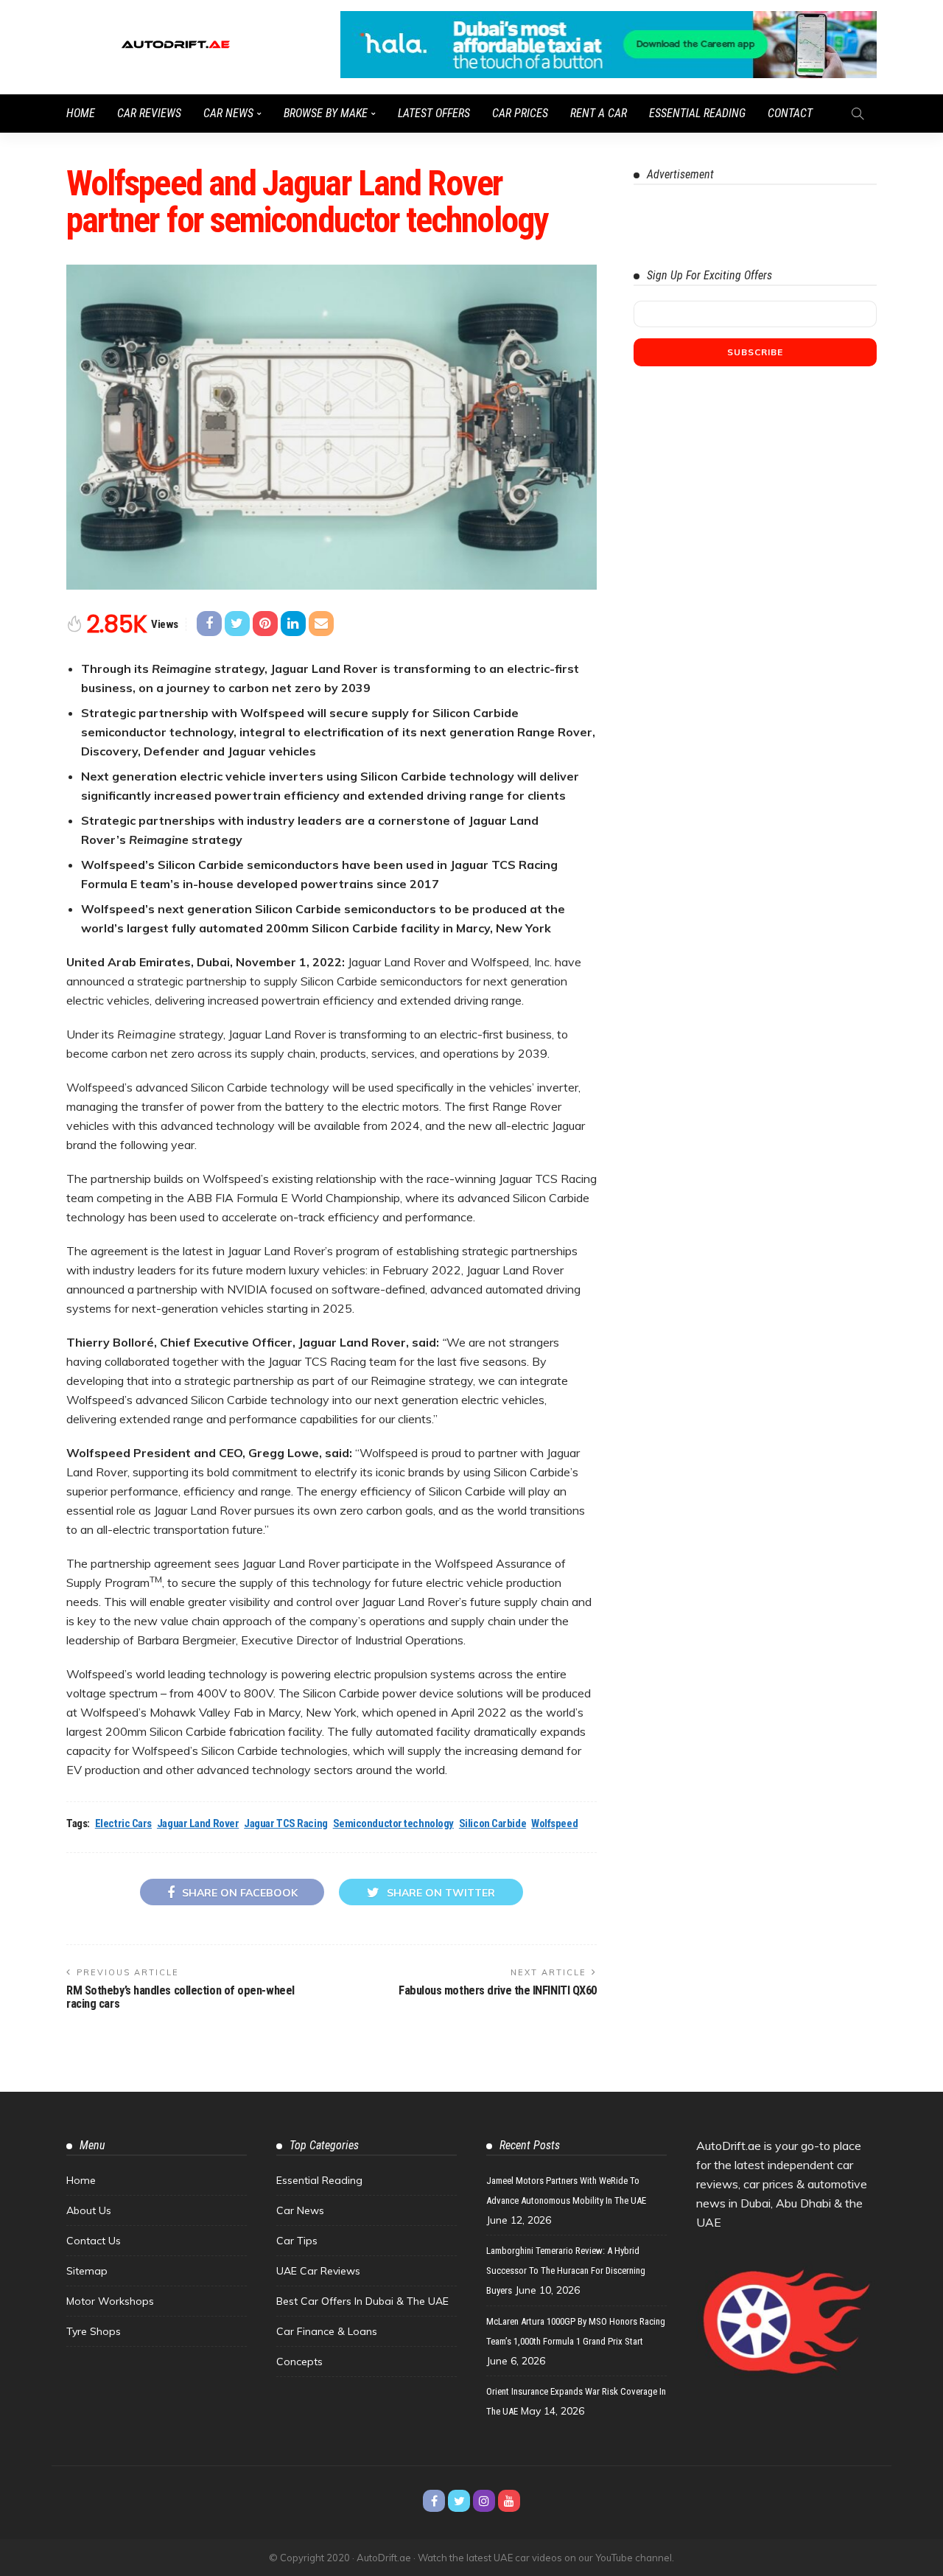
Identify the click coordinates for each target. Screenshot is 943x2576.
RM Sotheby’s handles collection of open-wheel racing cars (180, 1997)
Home (81, 113)
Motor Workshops (110, 2301)
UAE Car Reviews (318, 2271)
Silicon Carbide (492, 1823)
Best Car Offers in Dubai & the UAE (362, 2301)
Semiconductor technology (393, 1823)
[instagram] (484, 2501)
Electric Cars (123, 1823)
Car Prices (520, 113)
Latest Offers (434, 113)
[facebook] (434, 2501)
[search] (858, 114)
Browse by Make (326, 113)
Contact (790, 113)
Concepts (299, 2362)
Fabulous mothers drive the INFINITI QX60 (498, 1990)
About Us (89, 2210)
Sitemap (87, 2271)
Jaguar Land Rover (198, 1823)
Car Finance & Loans (327, 2331)
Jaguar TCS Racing (285, 1823)
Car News (228, 113)
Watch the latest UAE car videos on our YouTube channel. (546, 2558)
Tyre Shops (94, 2331)
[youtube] (509, 2501)
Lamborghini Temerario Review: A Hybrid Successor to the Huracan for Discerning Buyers (566, 2270)
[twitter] (459, 2501)
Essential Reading (697, 113)
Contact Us (94, 2241)
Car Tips (297, 2241)
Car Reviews (149, 113)
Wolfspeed (554, 1823)
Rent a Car (599, 113)
